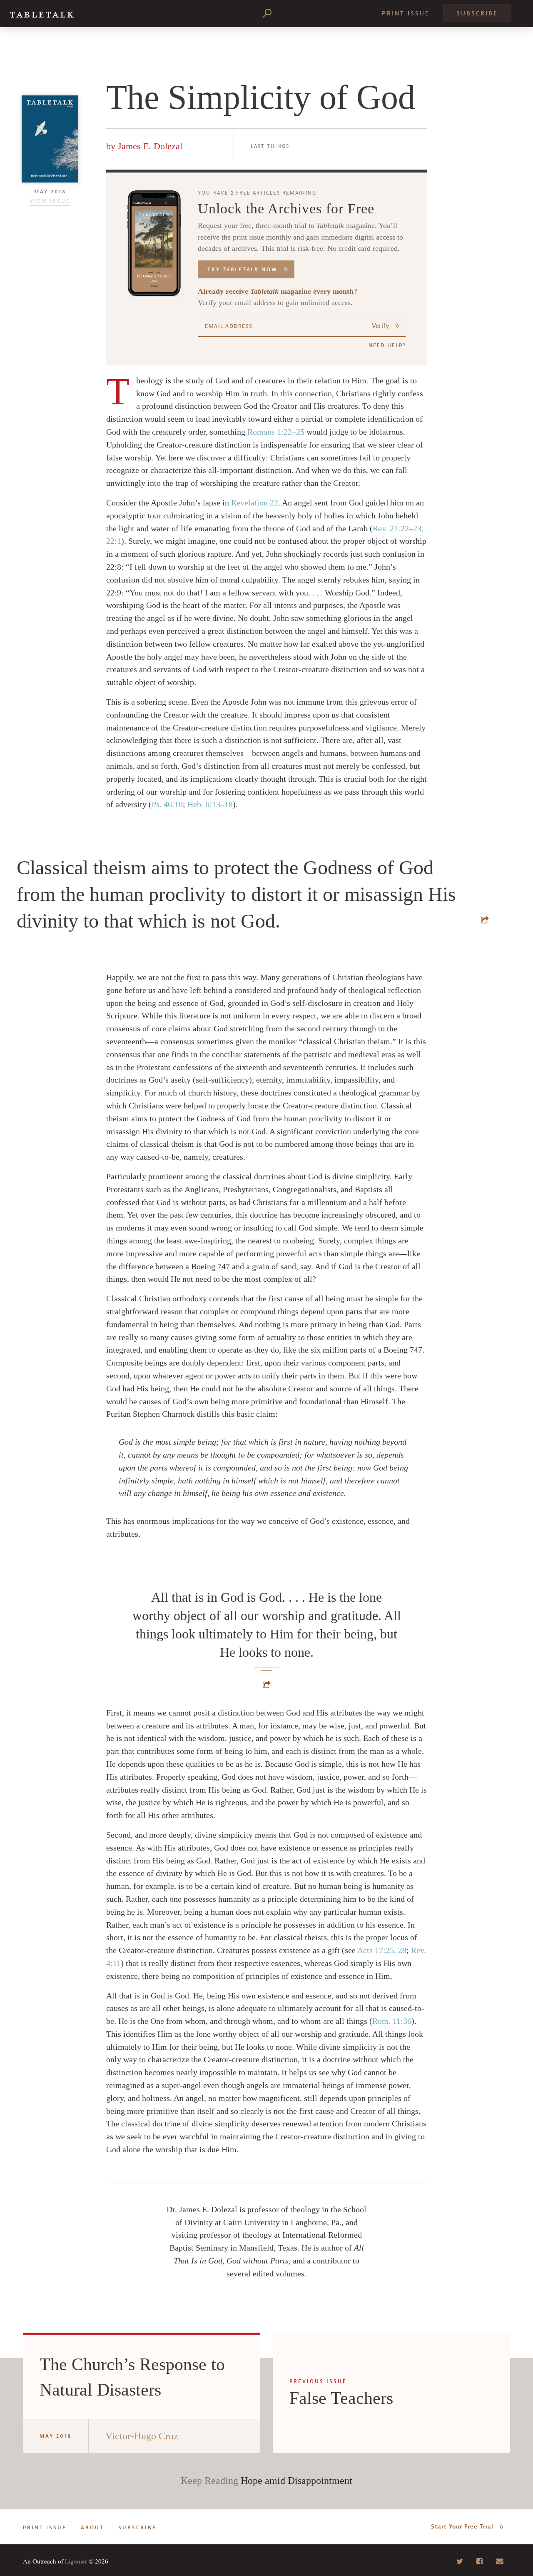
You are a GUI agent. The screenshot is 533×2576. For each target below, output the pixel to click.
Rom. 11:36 (392, 2021)
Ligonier (76, 2561)
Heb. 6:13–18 (210, 804)
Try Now (243, 270)
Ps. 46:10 (167, 804)
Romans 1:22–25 (276, 432)
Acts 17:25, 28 (382, 1950)
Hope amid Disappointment (296, 2481)
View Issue (50, 201)
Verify (381, 326)
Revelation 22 (255, 503)
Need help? (387, 345)
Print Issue (406, 14)
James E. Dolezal (150, 146)
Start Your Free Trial (462, 2527)
